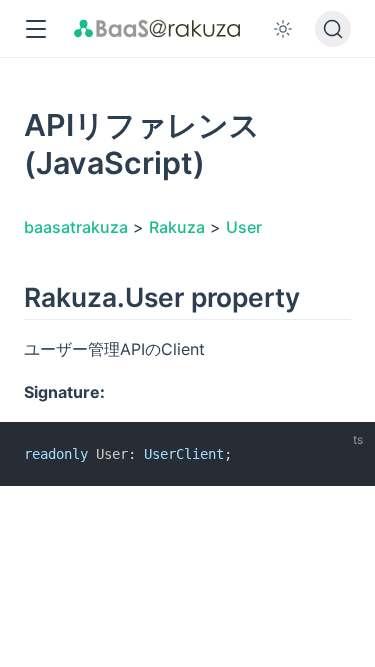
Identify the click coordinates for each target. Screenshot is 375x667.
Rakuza (177, 227)
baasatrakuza (76, 227)
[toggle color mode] (283, 29)
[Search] (333, 29)
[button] (35, 29)
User (244, 227)
